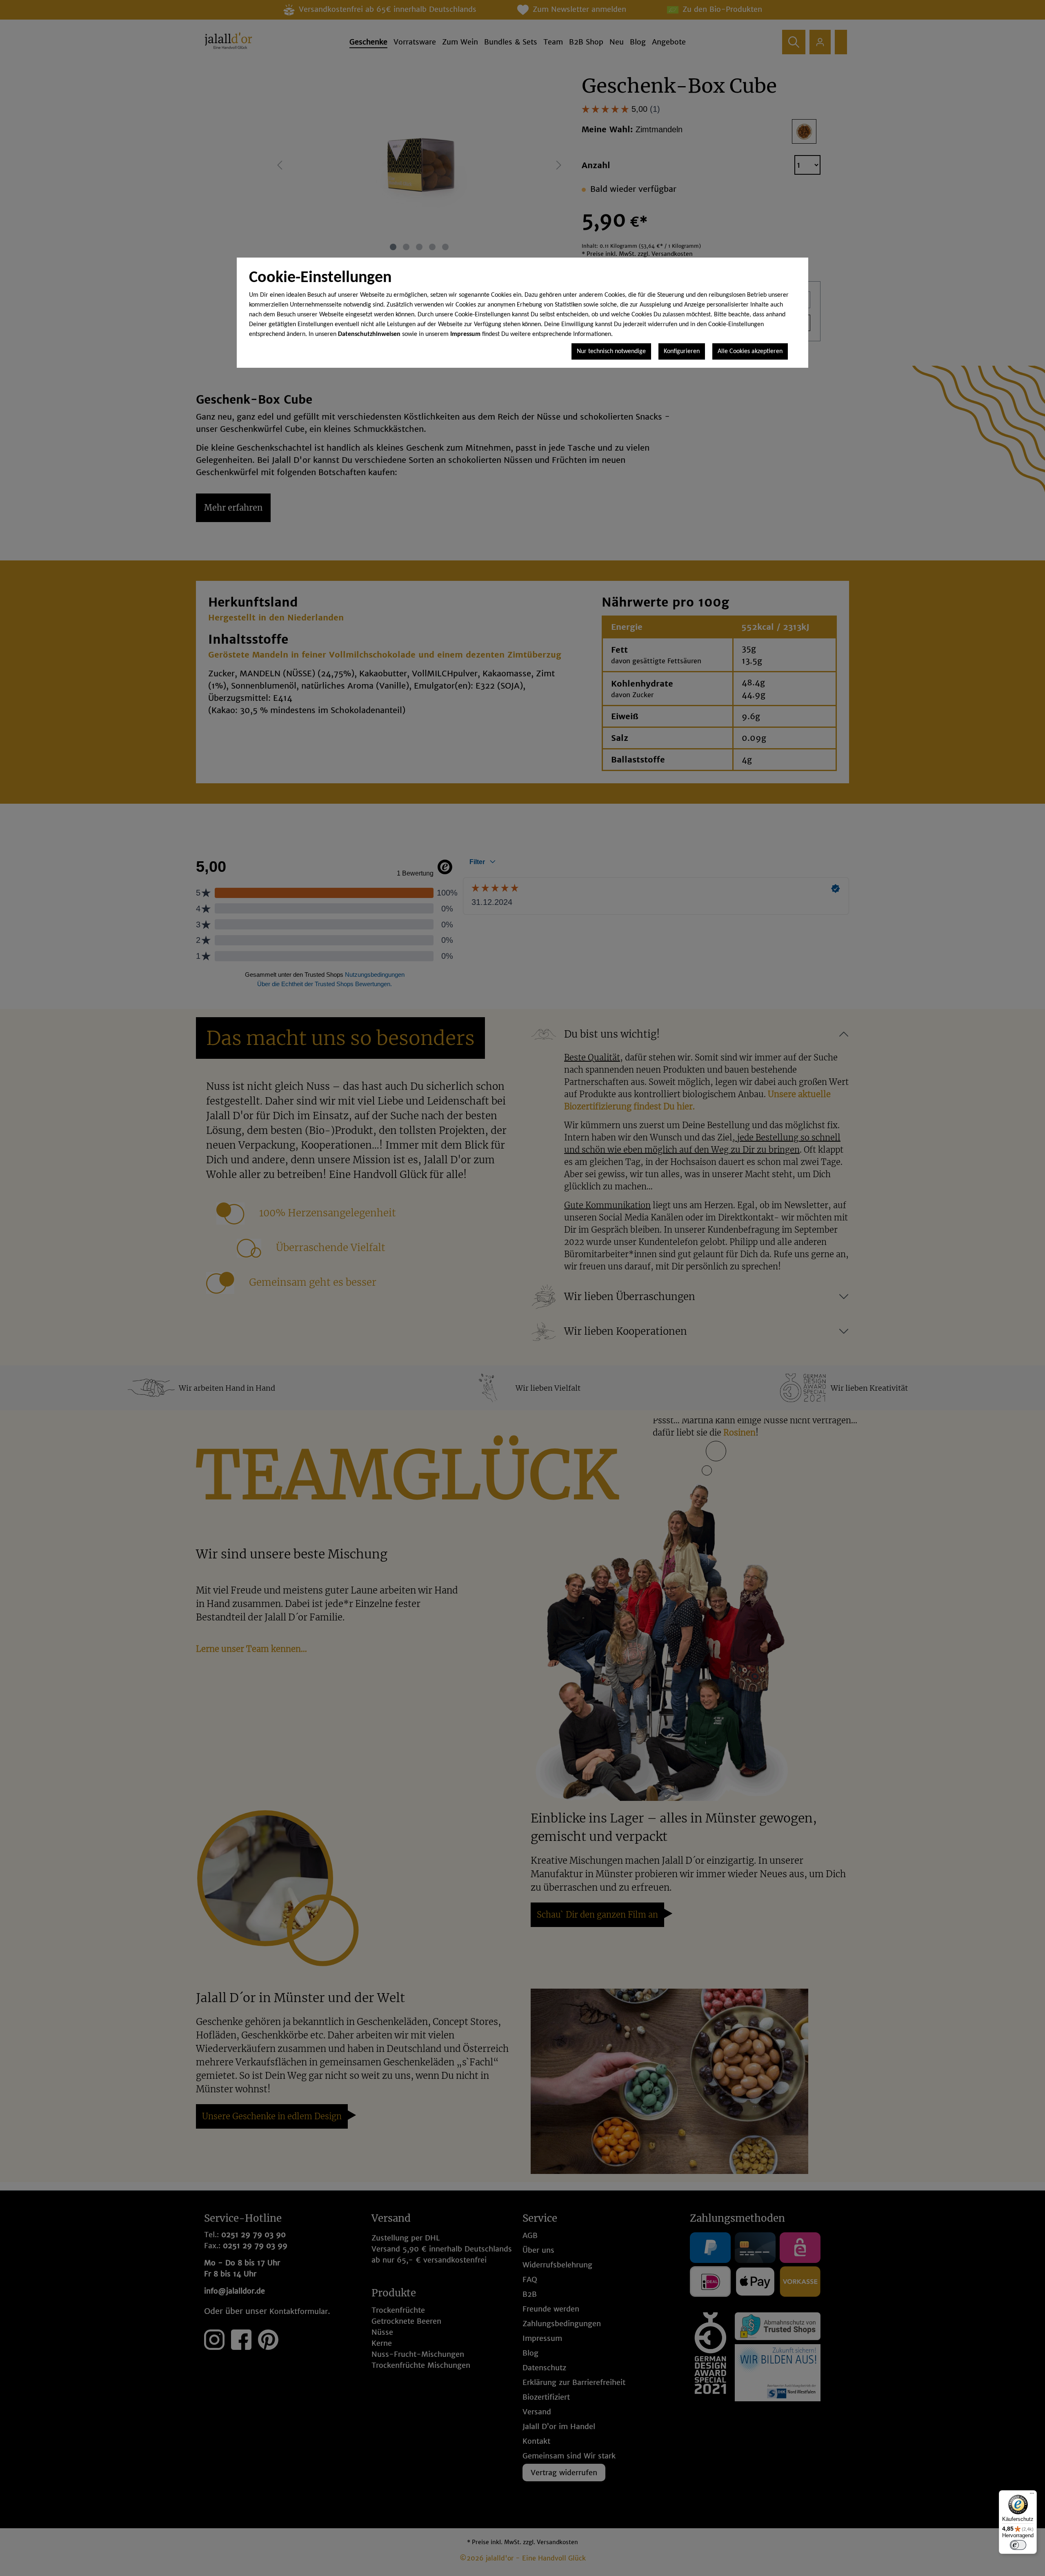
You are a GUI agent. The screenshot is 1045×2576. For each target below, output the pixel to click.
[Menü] (1032, 2495)
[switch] (1018, 2545)
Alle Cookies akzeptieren (750, 351)
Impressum (465, 334)
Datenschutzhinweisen (369, 334)
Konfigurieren (682, 351)
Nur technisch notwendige (611, 351)
